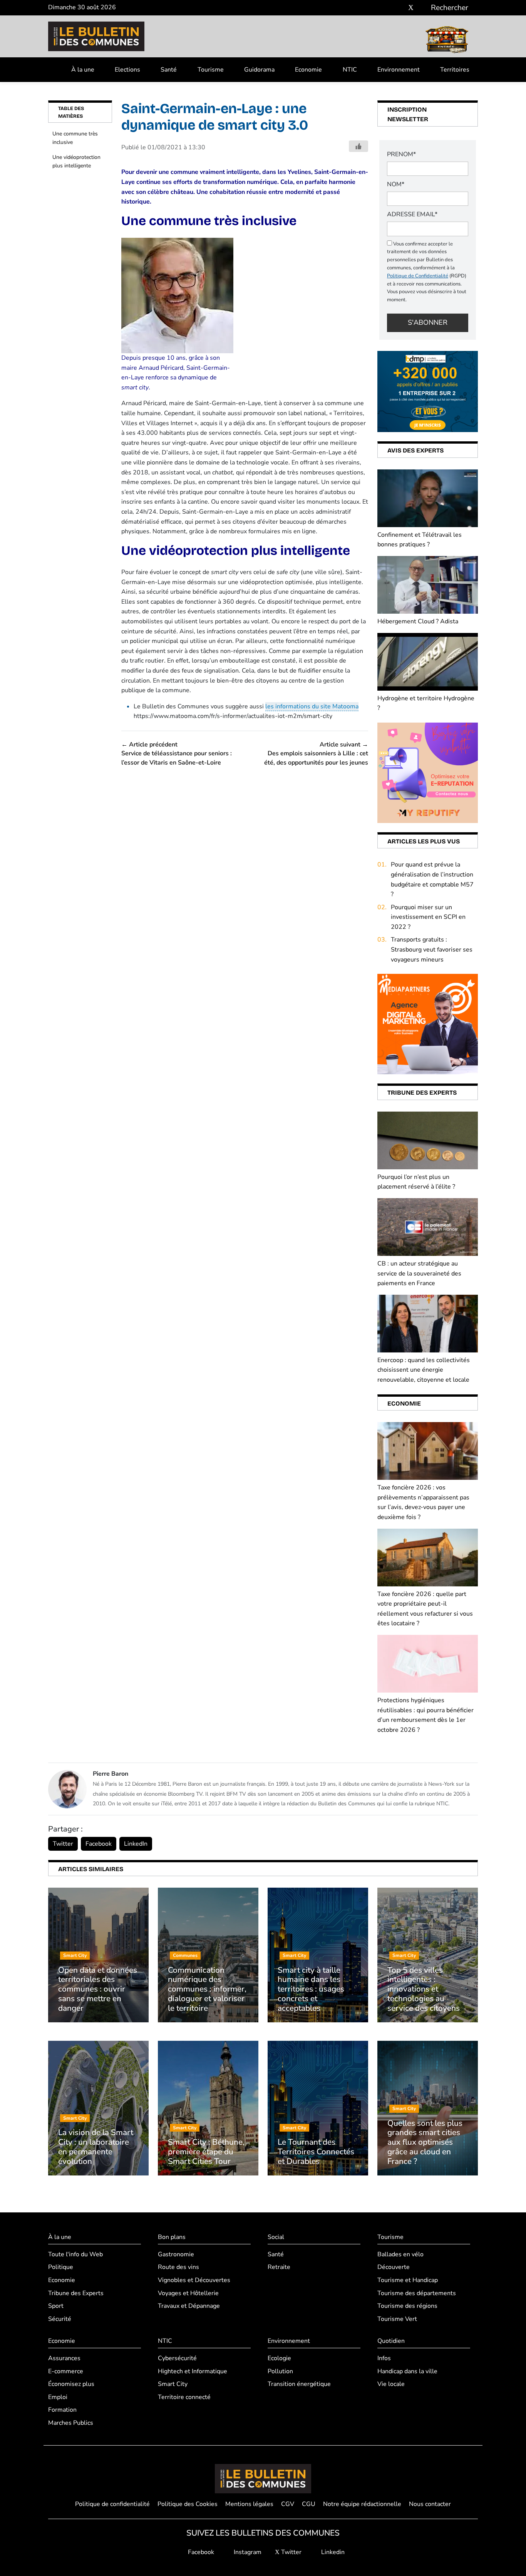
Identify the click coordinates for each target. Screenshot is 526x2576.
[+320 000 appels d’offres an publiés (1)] (428, 391)
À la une (83, 70)
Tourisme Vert (397, 2319)
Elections (127, 70)
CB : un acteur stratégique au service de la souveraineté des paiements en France (419, 1273)
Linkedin (332, 2552)
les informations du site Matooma (312, 706)
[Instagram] (400, 8)
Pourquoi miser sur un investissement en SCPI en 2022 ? (428, 917)
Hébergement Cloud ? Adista (418, 621)
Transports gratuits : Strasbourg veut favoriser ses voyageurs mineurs (432, 949)
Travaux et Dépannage (189, 2306)
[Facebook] (388, 8)
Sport (56, 2306)
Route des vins (178, 2267)
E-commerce (66, 2371)
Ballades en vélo (400, 2254)
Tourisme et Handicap (408, 2280)
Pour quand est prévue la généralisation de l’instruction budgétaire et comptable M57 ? (432, 879)
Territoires (455, 70)
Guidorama (259, 70)
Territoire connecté (184, 2397)
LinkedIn (136, 1844)
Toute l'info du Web (75, 2254)
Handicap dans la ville (407, 2371)
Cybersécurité (177, 2358)
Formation (62, 2410)
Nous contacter (430, 2504)
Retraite (279, 2267)
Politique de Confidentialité (418, 276)
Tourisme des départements (417, 2293)
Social (276, 2237)
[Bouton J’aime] (358, 146)
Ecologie (279, 2358)
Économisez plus (71, 2384)
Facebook (99, 1844)
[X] (411, 8)
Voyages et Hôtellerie (188, 2293)
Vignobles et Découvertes (194, 2280)
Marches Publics (71, 2423)
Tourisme (211, 70)
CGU (309, 2504)
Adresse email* (412, 214)
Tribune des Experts (76, 2293)
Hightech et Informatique (193, 2371)
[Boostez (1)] (428, 1024)
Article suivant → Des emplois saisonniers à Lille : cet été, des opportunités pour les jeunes (316, 754)
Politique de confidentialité (112, 2504)
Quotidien (391, 2341)
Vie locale (391, 2384)
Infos (384, 2358)
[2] (428, 772)
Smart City (173, 2384)
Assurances (64, 2358)
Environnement (399, 70)
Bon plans (172, 2237)
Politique (61, 2267)
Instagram (247, 2552)
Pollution (280, 2371)
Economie (308, 70)
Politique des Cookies (188, 2504)
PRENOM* (401, 154)
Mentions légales (249, 2504)
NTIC (350, 70)
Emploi (58, 2397)
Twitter (63, 1844)
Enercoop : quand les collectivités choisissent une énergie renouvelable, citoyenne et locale (424, 1370)
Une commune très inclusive (75, 138)
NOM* (396, 184)
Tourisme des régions (407, 2306)
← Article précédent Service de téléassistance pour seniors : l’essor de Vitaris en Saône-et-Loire (177, 754)
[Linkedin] (422, 8)
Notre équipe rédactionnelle (362, 2504)
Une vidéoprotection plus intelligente (76, 161)
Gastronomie (176, 2254)
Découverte (394, 2267)
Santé (169, 70)
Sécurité (60, 2319)
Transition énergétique (299, 2384)
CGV (288, 2504)
